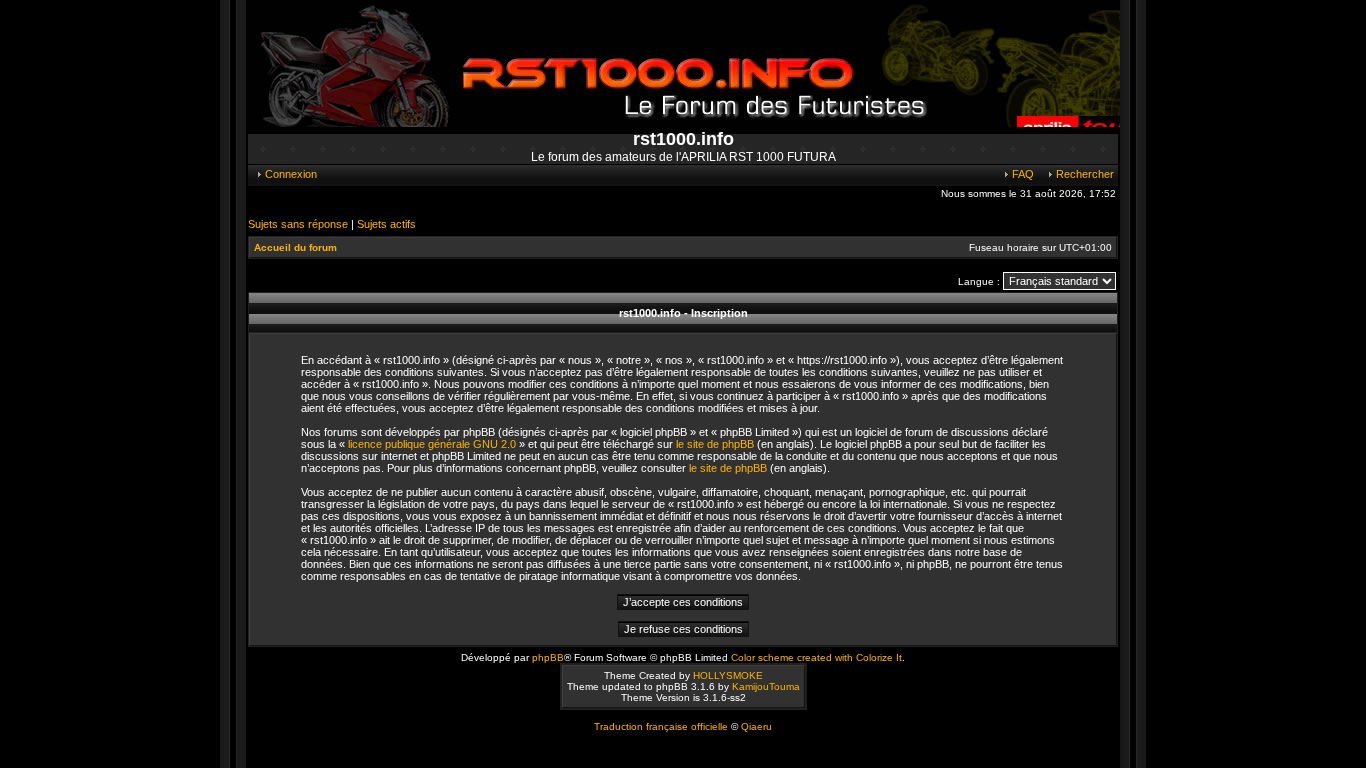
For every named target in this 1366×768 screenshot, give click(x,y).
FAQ (1021, 174)
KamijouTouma (766, 686)
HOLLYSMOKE (728, 675)
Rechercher (1083, 174)
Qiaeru (756, 726)
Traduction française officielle (661, 726)
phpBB (548, 657)
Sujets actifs (386, 224)
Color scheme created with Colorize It (816, 657)
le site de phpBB (715, 444)
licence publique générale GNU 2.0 (432, 444)
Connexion (289, 174)
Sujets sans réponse (298, 224)
